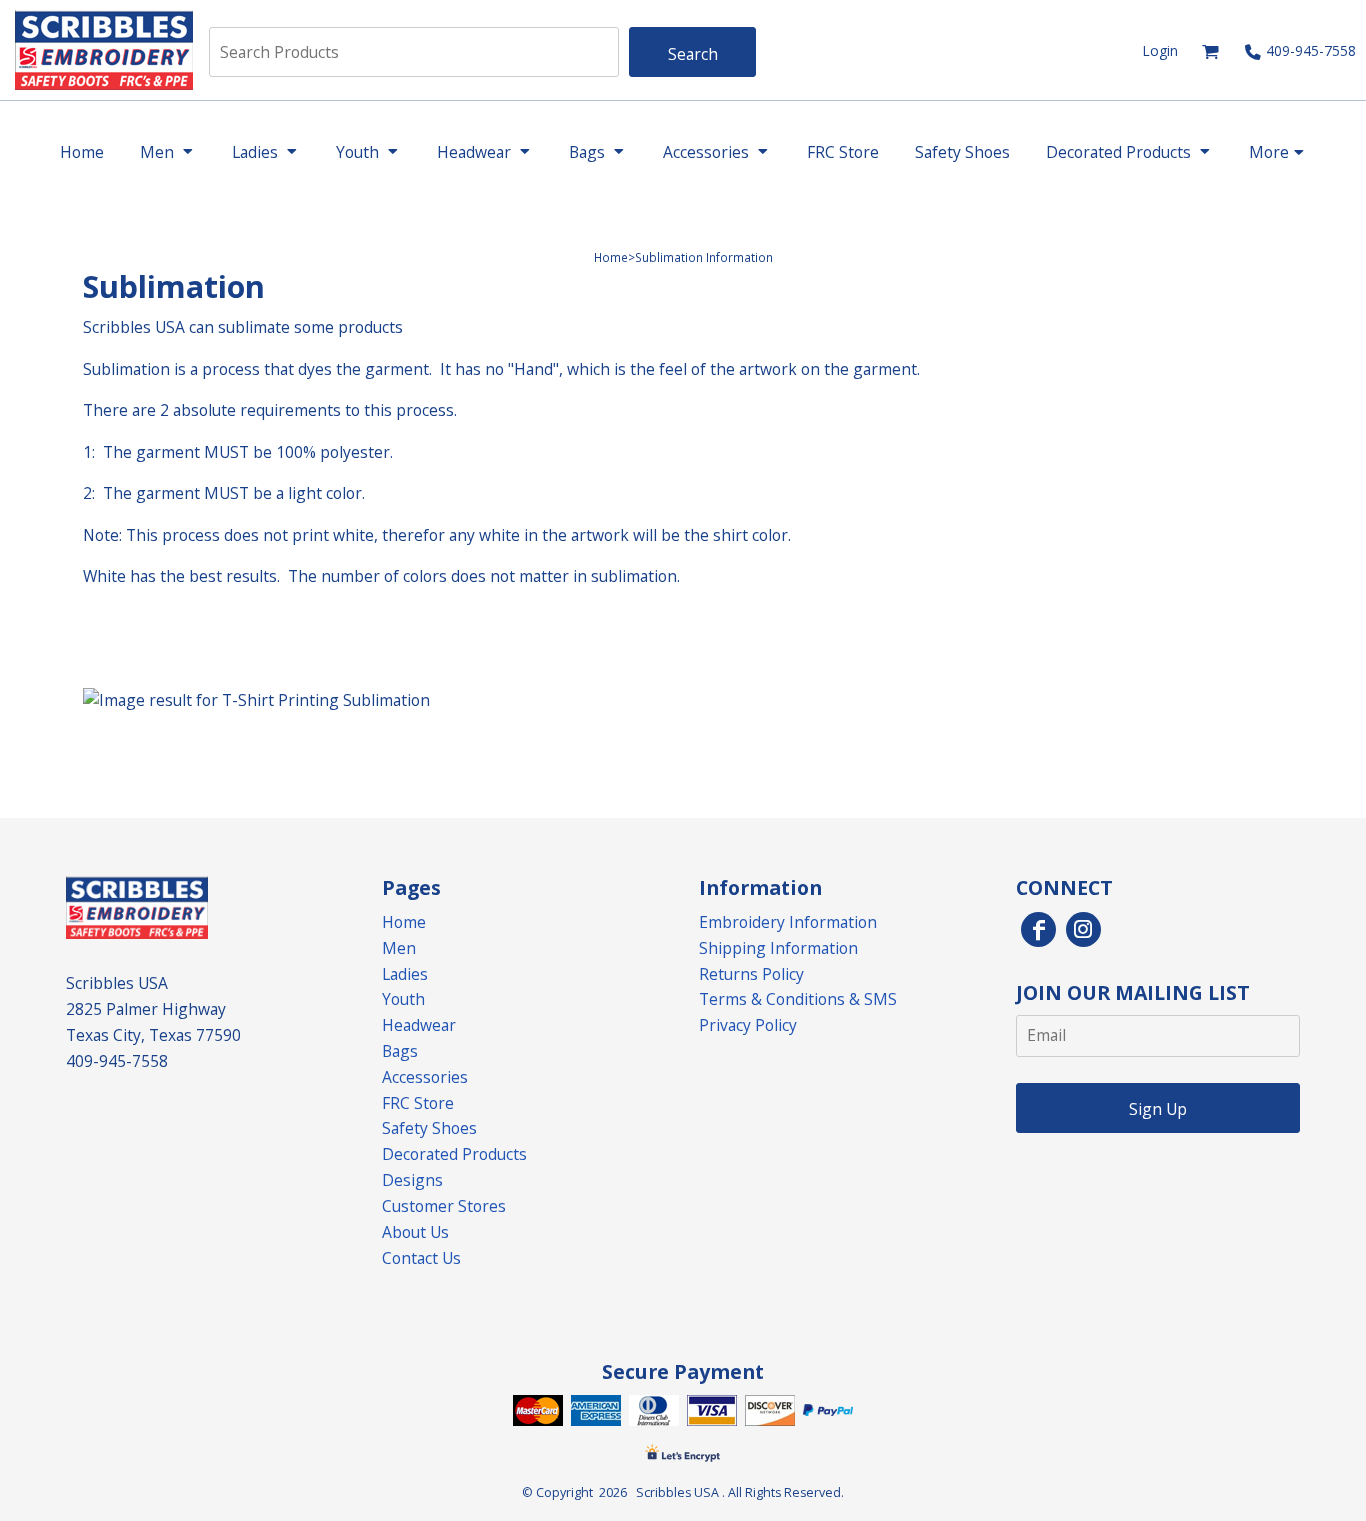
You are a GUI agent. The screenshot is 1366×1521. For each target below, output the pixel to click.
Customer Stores (444, 1206)
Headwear (419, 1025)
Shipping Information (778, 948)
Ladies (405, 974)
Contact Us (421, 1258)
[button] (1211, 52)
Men (399, 948)
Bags (400, 1051)
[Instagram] (1083, 929)
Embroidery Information (788, 922)
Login (1160, 50)
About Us (415, 1232)
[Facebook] (1038, 929)
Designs (412, 1180)
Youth (403, 999)
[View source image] (256, 701)
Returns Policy (751, 974)
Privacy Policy (748, 1025)
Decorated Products (454, 1154)
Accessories (425, 1077)
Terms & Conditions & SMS (798, 999)
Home (611, 257)
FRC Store (418, 1103)
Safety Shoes (429, 1128)
